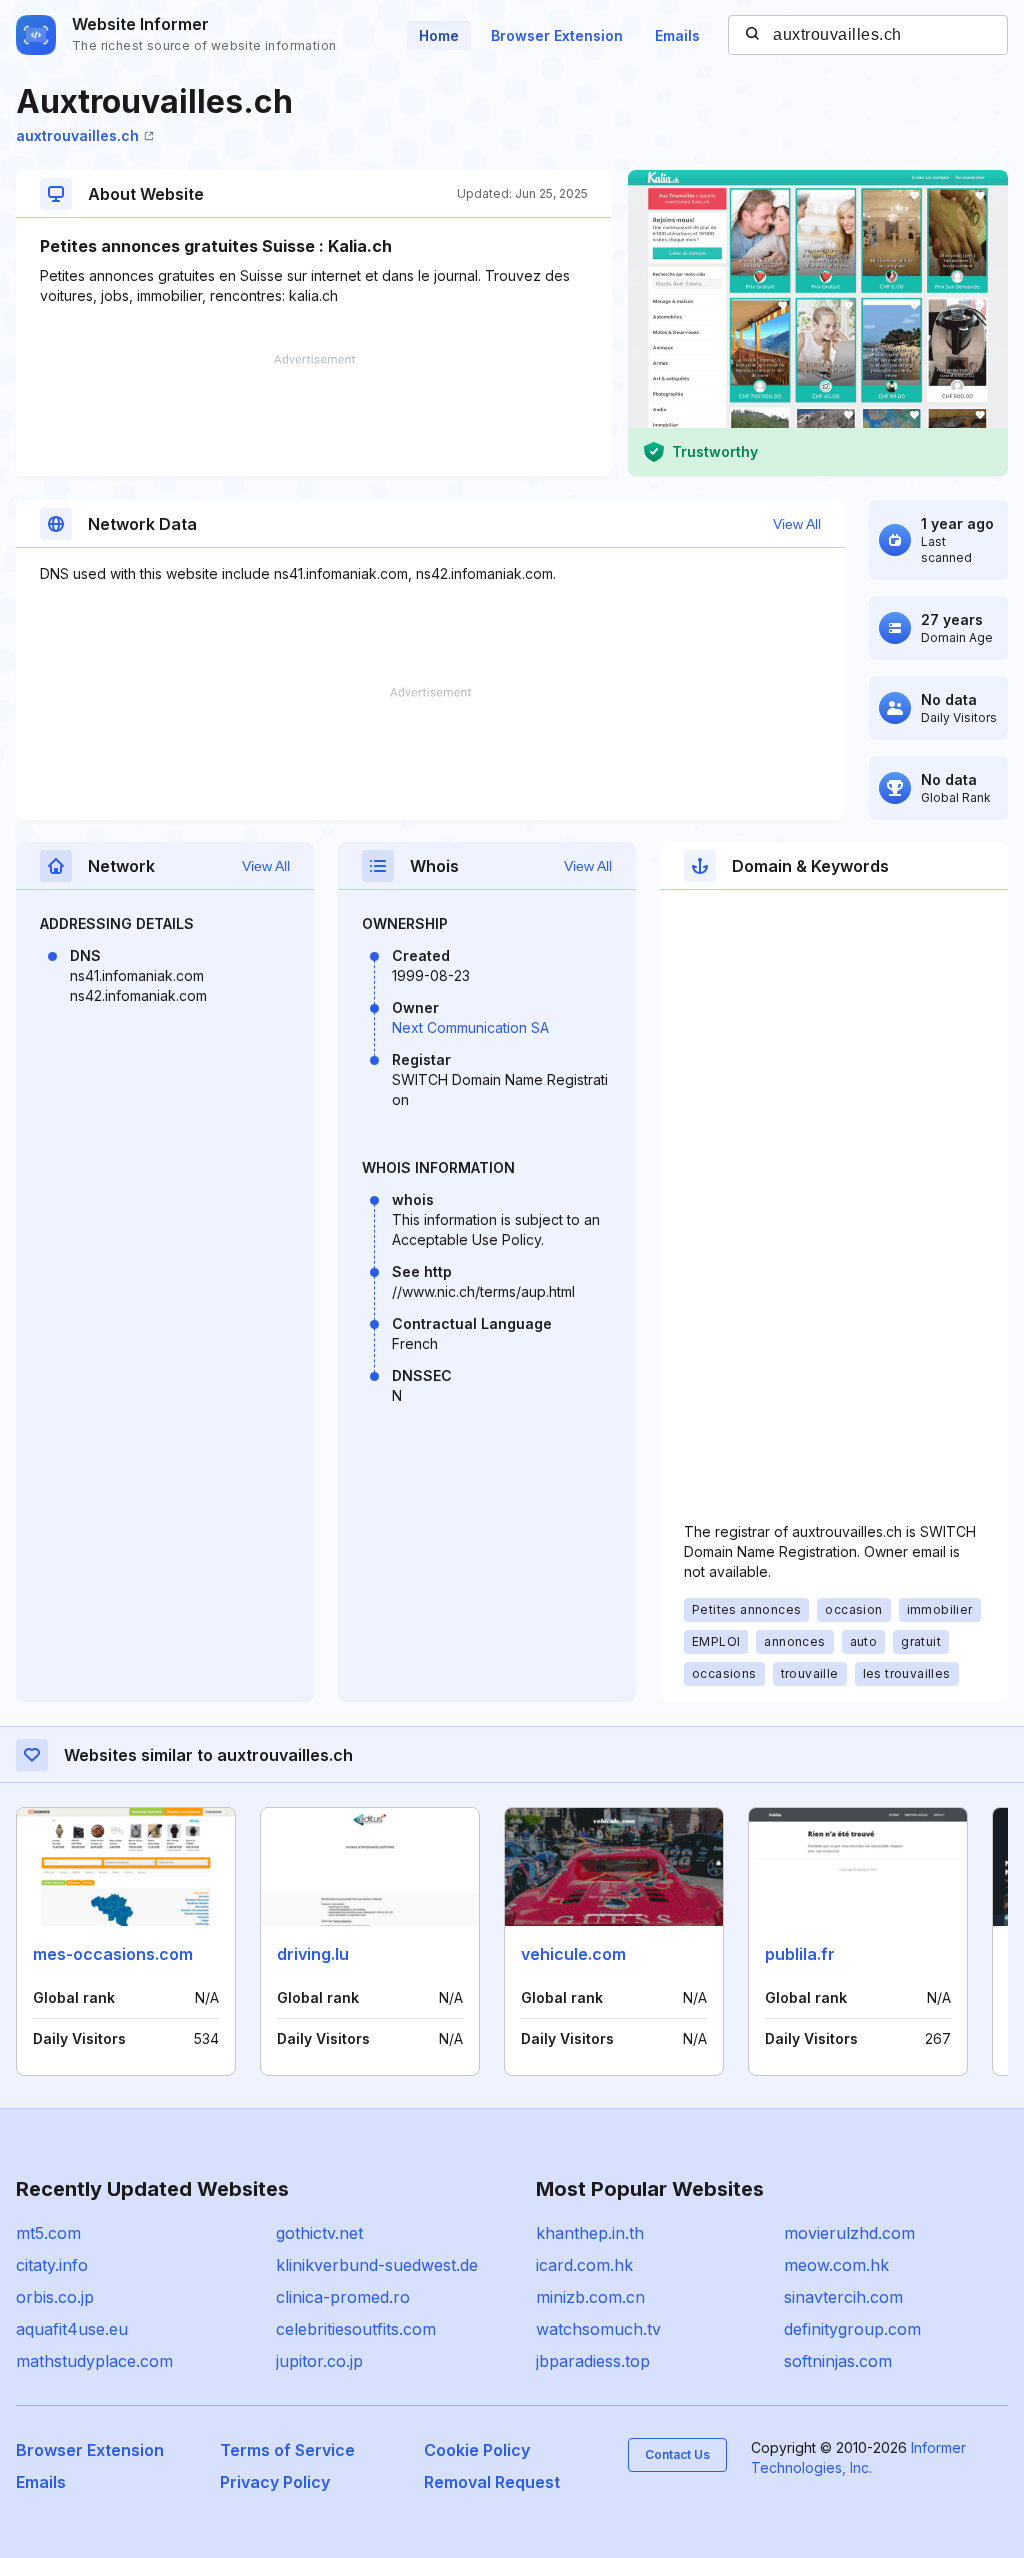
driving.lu (313, 1954)
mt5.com (48, 2233)
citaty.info (52, 2265)
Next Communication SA (470, 1027)
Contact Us (677, 2454)
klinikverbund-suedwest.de (377, 2265)
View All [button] (797, 524)
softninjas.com (838, 2361)
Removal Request (492, 2482)
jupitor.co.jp (319, 2361)
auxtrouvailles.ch (77, 135)
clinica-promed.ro (343, 2297)
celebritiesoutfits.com (356, 2329)
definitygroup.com (852, 2329)
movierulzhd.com (849, 2233)
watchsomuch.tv (598, 2329)
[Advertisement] (314, 415)
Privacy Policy (275, 2482)
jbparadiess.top (593, 2361)
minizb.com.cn (590, 2297)
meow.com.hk (836, 2265)
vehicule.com (573, 1954)
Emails (677, 35)
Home (439, 35)
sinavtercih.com (843, 2297)
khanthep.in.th (590, 2233)
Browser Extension (557, 35)
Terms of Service (287, 2450)
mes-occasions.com (113, 1954)
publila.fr (800, 1954)
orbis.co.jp (55, 2297)
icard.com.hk (584, 2265)
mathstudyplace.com (94, 2361)
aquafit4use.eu (72, 2329)
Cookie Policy (477, 2450)
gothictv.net (319, 2233)
